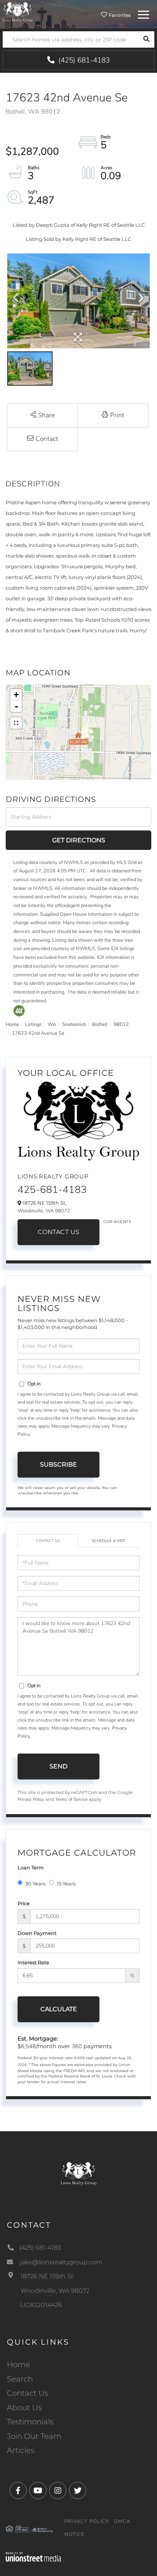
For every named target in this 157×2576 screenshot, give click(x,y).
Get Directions (79, 840)
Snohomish (74, 1024)
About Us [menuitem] (24, 2408)
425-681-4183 (52, 1190)
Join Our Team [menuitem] (34, 2436)
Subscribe (58, 1464)
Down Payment (37, 1933)
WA (52, 1024)
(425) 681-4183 (83, 60)
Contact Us (59, 1232)
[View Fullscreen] (16, 723)
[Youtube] (38, 2491)
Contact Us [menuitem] (28, 2393)
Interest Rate (33, 1962)
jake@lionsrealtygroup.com (61, 2262)
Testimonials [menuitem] (30, 2422)
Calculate (59, 2009)
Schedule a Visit (109, 1541)
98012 (121, 1024)
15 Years (66, 1884)
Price (24, 1903)
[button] (146, 39)
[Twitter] (78, 2491)
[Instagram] (58, 2491)
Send (58, 1766)
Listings (33, 1024)
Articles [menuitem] (21, 2450)
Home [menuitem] (18, 2364)
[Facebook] (18, 2491)
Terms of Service (71, 1799)
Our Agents (117, 1222)
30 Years (35, 1884)
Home (12, 1024)
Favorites (119, 15)
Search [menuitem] (20, 2379)
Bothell (100, 1024)
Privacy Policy (31, 1799)
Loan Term (31, 1867)
